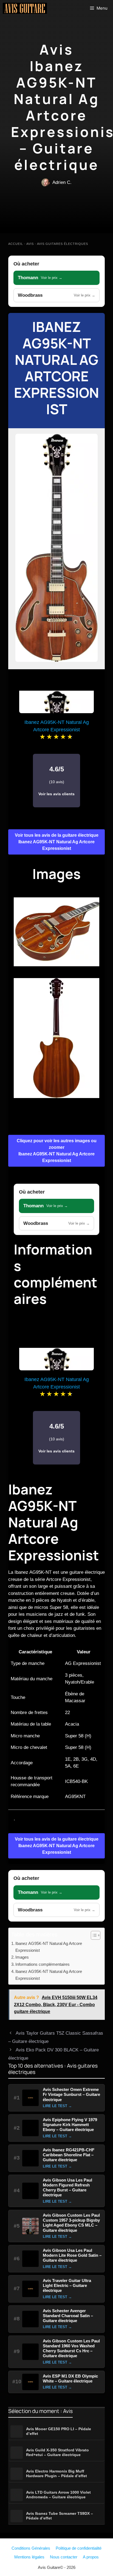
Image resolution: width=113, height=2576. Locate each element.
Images (22, 1957)
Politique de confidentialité (79, 2548)
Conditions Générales (31, 2548)
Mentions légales (29, 2557)
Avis (30, 244)
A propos (91, 2557)
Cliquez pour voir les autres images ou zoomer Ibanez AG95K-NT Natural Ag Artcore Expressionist (57, 1151)
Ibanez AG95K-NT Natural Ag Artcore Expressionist (56, 368)
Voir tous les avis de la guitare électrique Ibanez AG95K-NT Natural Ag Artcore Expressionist (57, 842)
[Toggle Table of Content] (93, 1935)
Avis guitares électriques (63, 244)
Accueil (16, 244)
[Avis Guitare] (25, 8)
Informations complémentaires (43, 1964)
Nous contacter (64, 2557)
